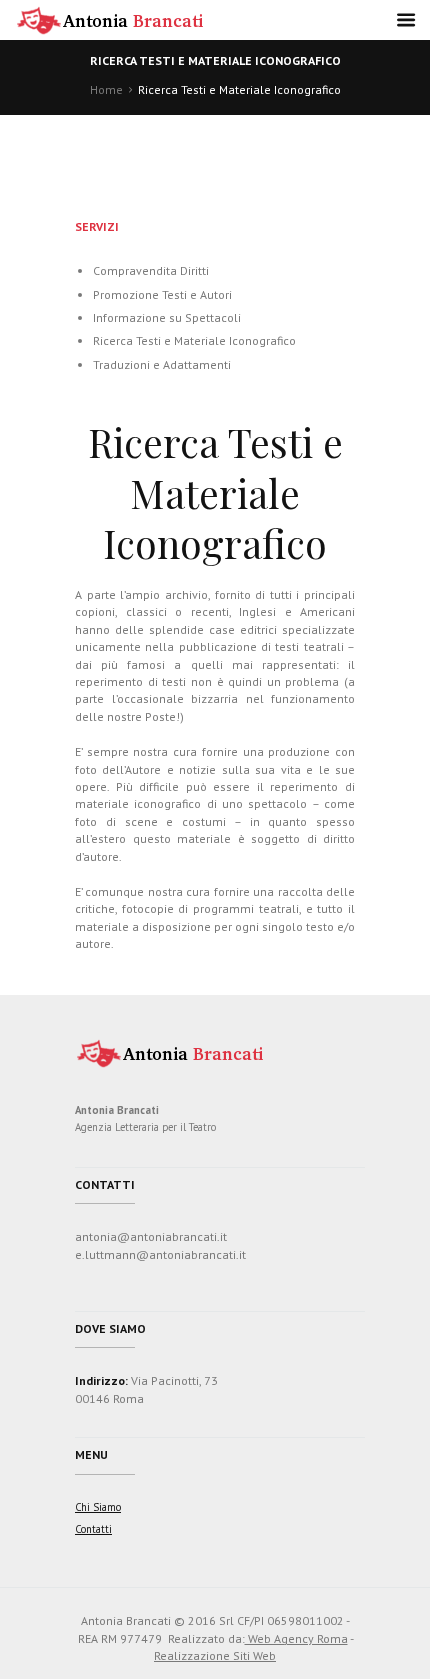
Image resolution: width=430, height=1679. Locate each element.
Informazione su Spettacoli (167, 317)
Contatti (93, 1529)
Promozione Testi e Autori (162, 294)
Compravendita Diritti (151, 270)
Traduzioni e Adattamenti (162, 364)
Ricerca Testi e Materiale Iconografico (194, 340)
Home (106, 89)
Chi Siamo (98, 1507)
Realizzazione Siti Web (215, 1655)
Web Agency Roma (296, 1638)
